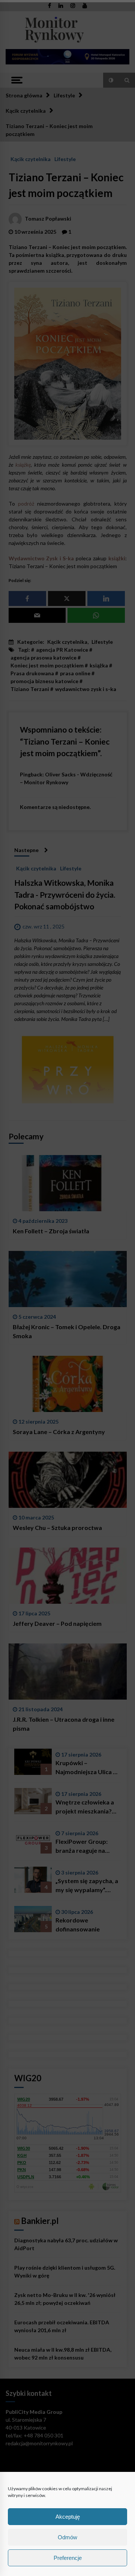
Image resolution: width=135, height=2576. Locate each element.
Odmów (67, 2537)
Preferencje (68, 2558)
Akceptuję (68, 2517)
